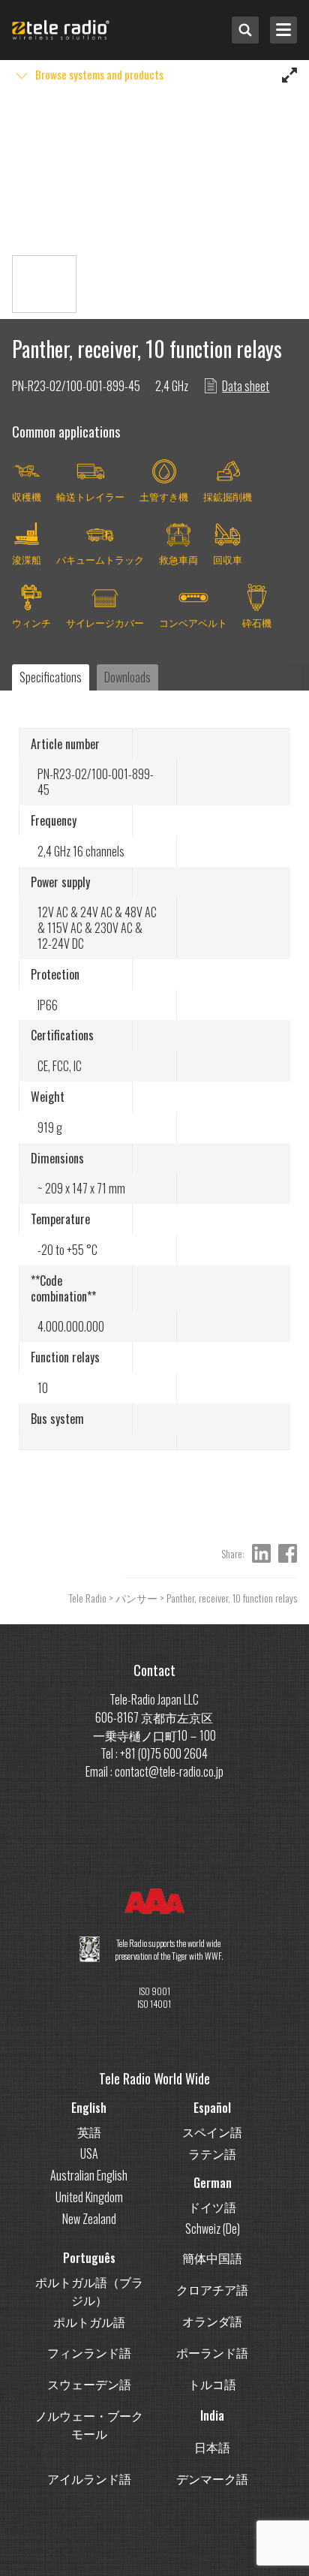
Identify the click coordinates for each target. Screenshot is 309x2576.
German (213, 2183)
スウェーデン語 (89, 2384)
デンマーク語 (212, 2478)
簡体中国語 (212, 2258)
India (212, 2415)
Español (212, 2108)
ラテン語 (212, 2153)
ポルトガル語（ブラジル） (89, 2291)
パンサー (136, 1598)
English (89, 2108)
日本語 (212, 2447)
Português (89, 2258)
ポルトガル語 (89, 2322)
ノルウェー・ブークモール (89, 2424)
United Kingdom (89, 2197)
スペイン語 (212, 2132)
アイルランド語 (89, 2478)
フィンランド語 (89, 2352)
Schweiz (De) (213, 2228)
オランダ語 (212, 2321)
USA (89, 2153)
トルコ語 (212, 2384)
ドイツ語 (212, 2207)
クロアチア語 (212, 2289)
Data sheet (246, 386)
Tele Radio (88, 1598)
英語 (89, 2132)
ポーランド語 (212, 2352)
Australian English (89, 2175)
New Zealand (89, 2219)
